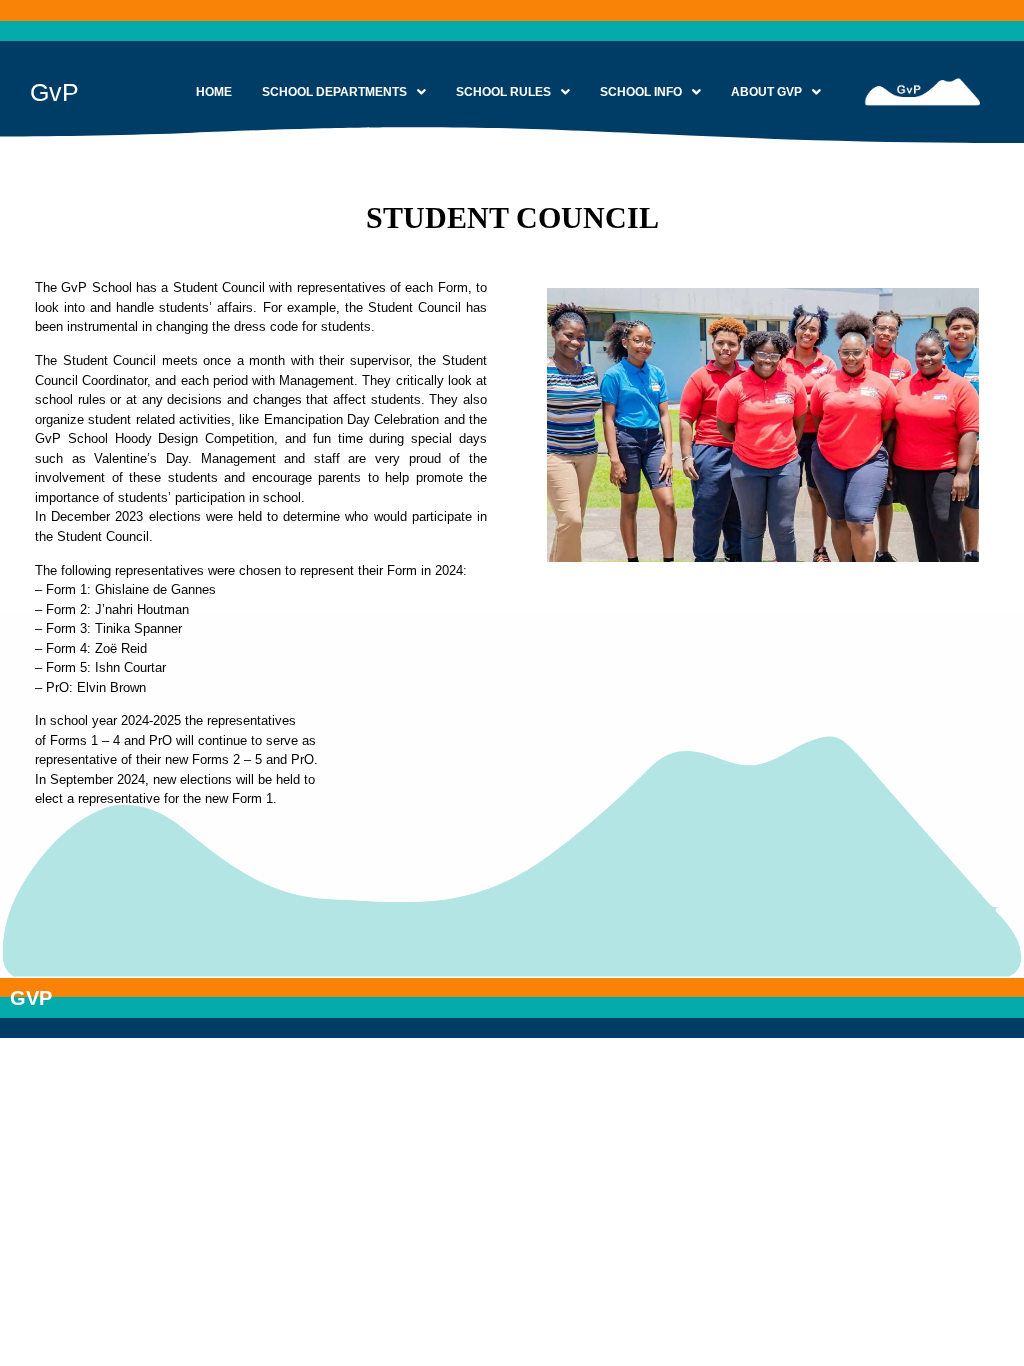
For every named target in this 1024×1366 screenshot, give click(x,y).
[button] (344, 92)
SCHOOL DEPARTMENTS (334, 92)
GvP (54, 92)
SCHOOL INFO (641, 92)
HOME (214, 92)
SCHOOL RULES (503, 92)
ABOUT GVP (766, 92)
